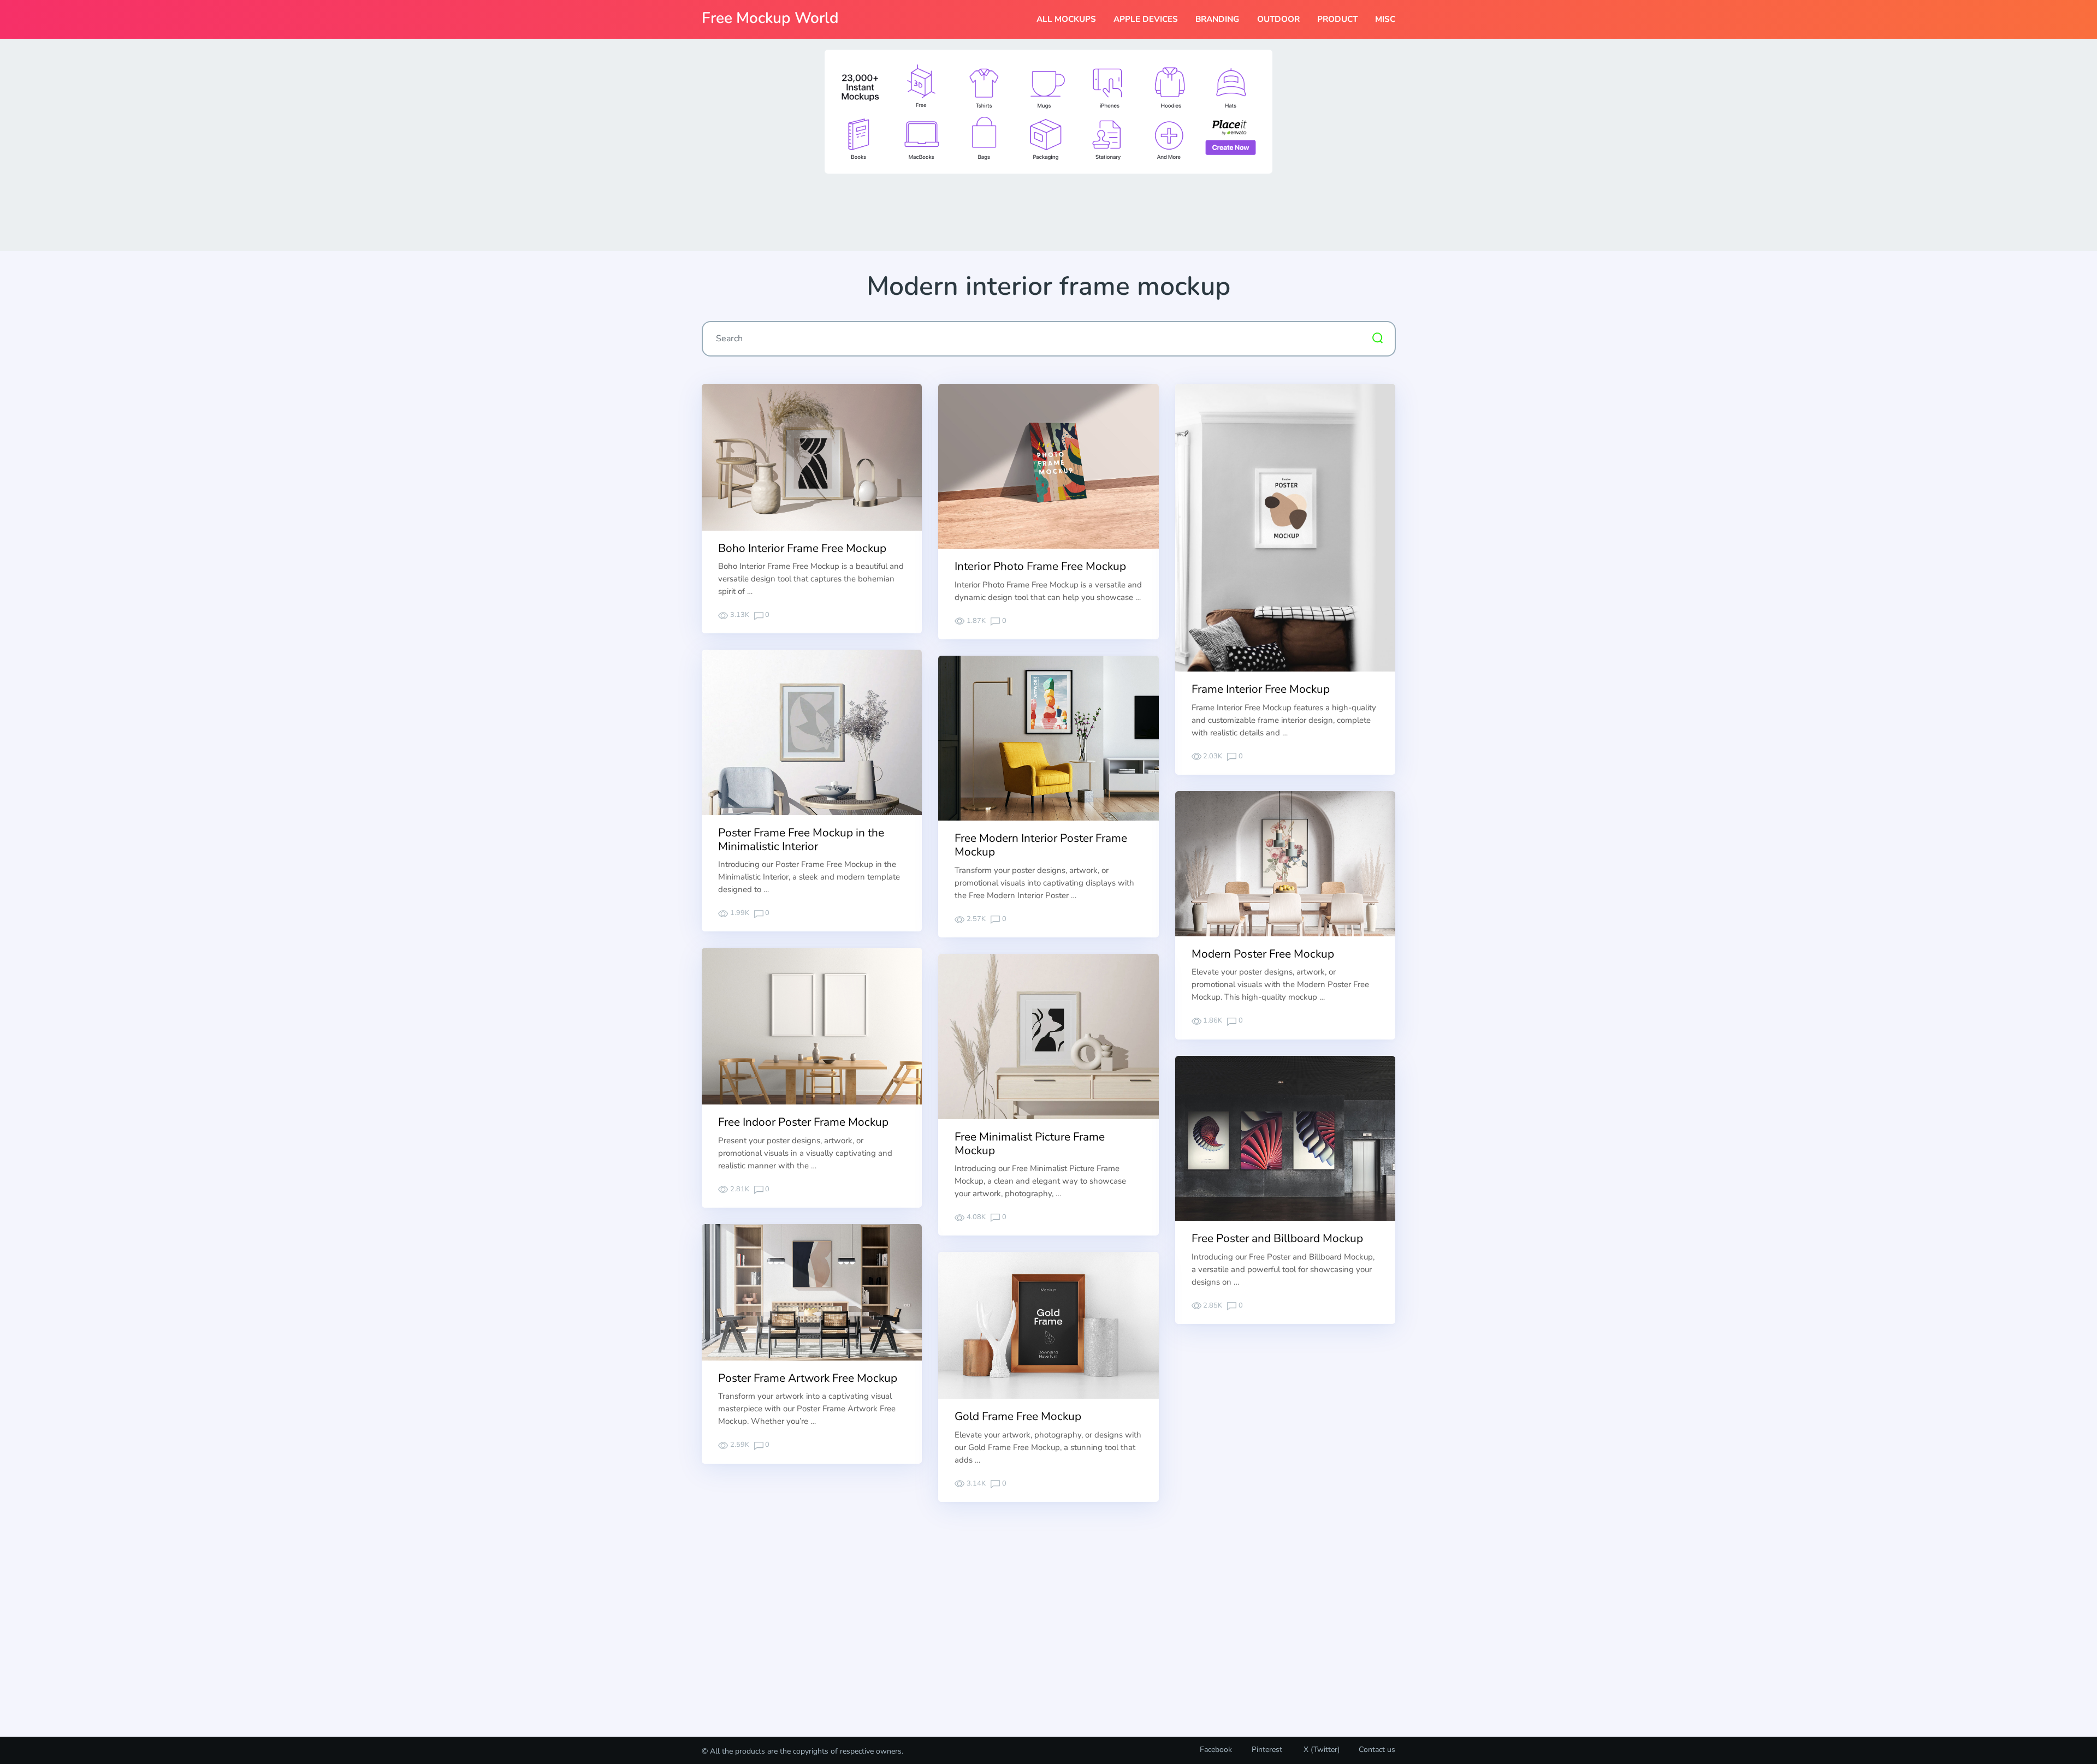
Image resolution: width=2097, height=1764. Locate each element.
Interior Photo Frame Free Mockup (1040, 566)
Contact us (1377, 1750)
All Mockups (1066, 19)
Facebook (1216, 1750)
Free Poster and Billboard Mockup (1277, 1238)
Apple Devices (1146, 19)
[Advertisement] (1048, 211)
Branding (1217, 19)
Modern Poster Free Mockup (1263, 954)
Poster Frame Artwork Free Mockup (808, 1378)
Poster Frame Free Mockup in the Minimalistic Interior (801, 839)
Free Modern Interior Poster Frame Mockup (1041, 845)
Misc (1385, 19)
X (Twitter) (1320, 1750)
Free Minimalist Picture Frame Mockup (1030, 1144)
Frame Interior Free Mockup (1261, 689)
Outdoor (1278, 19)
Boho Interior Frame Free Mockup (802, 548)
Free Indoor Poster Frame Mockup (803, 1122)
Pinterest (1267, 1750)
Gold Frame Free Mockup (1018, 1416)
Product (1337, 19)
